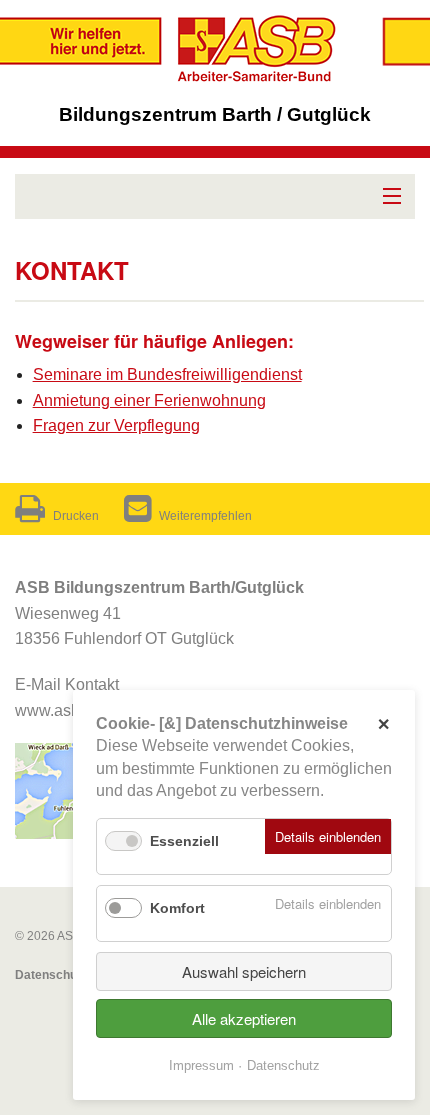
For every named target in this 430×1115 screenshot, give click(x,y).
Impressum (201, 1065)
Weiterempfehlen (205, 516)
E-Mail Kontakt (67, 684)
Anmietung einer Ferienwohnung (149, 400)
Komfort (177, 908)
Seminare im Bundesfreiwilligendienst (167, 374)
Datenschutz (51, 975)
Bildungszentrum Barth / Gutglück (215, 114)
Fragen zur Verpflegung (116, 425)
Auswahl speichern (244, 971)
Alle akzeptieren (244, 1018)
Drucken (76, 516)
